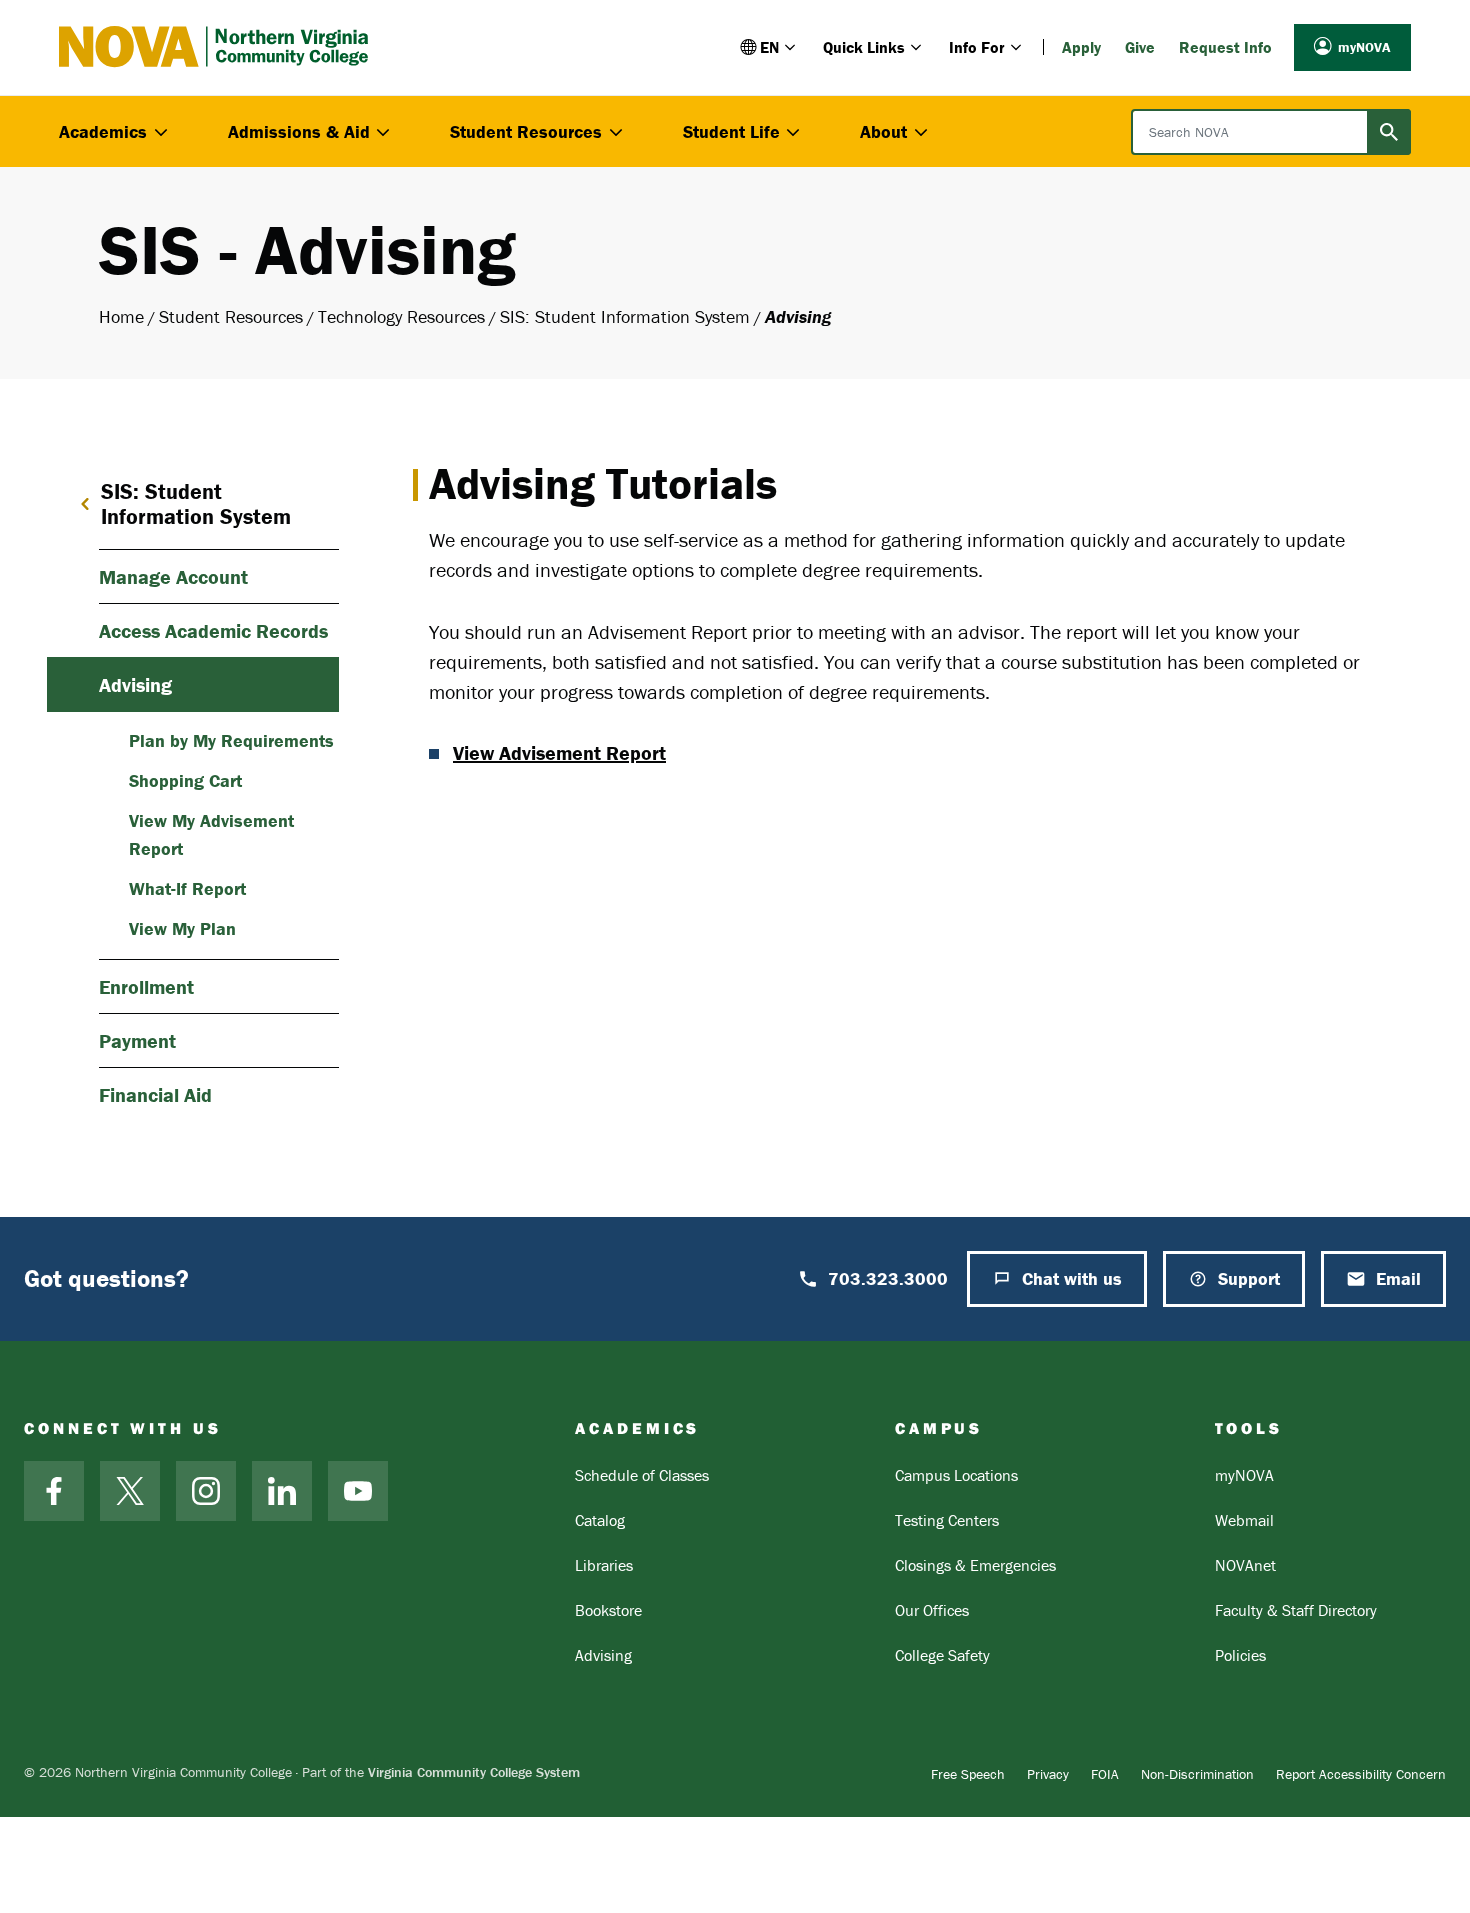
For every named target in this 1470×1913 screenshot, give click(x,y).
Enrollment (146, 986)
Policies (1240, 1655)
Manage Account (173, 576)
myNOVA (1364, 47)
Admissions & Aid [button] (299, 131)
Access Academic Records (213, 630)
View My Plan (182, 928)
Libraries (604, 1565)
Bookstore (608, 1610)
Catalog (600, 1520)
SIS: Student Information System (625, 316)
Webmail (1244, 1520)
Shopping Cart (185, 780)
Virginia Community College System (474, 1772)
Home (121, 316)
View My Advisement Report (211, 834)
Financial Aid (155, 1094)
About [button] (883, 131)
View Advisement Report (559, 752)
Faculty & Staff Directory (1296, 1610)
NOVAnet (1245, 1565)
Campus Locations (956, 1475)
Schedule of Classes (642, 1475)
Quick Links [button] (864, 47)
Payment (137, 1040)
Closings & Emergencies (975, 1565)
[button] (769, 47)
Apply (1081, 47)
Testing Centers (947, 1520)
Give (1140, 47)
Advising (135, 684)
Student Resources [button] (526, 131)
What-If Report (187, 888)
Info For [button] (977, 47)
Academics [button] (103, 131)
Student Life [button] (731, 131)
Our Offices (932, 1610)
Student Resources (231, 316)
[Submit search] (1389, 132)
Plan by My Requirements (231, 740)
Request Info (1225, 47)
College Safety (942, 1655)
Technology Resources (401, 316)
